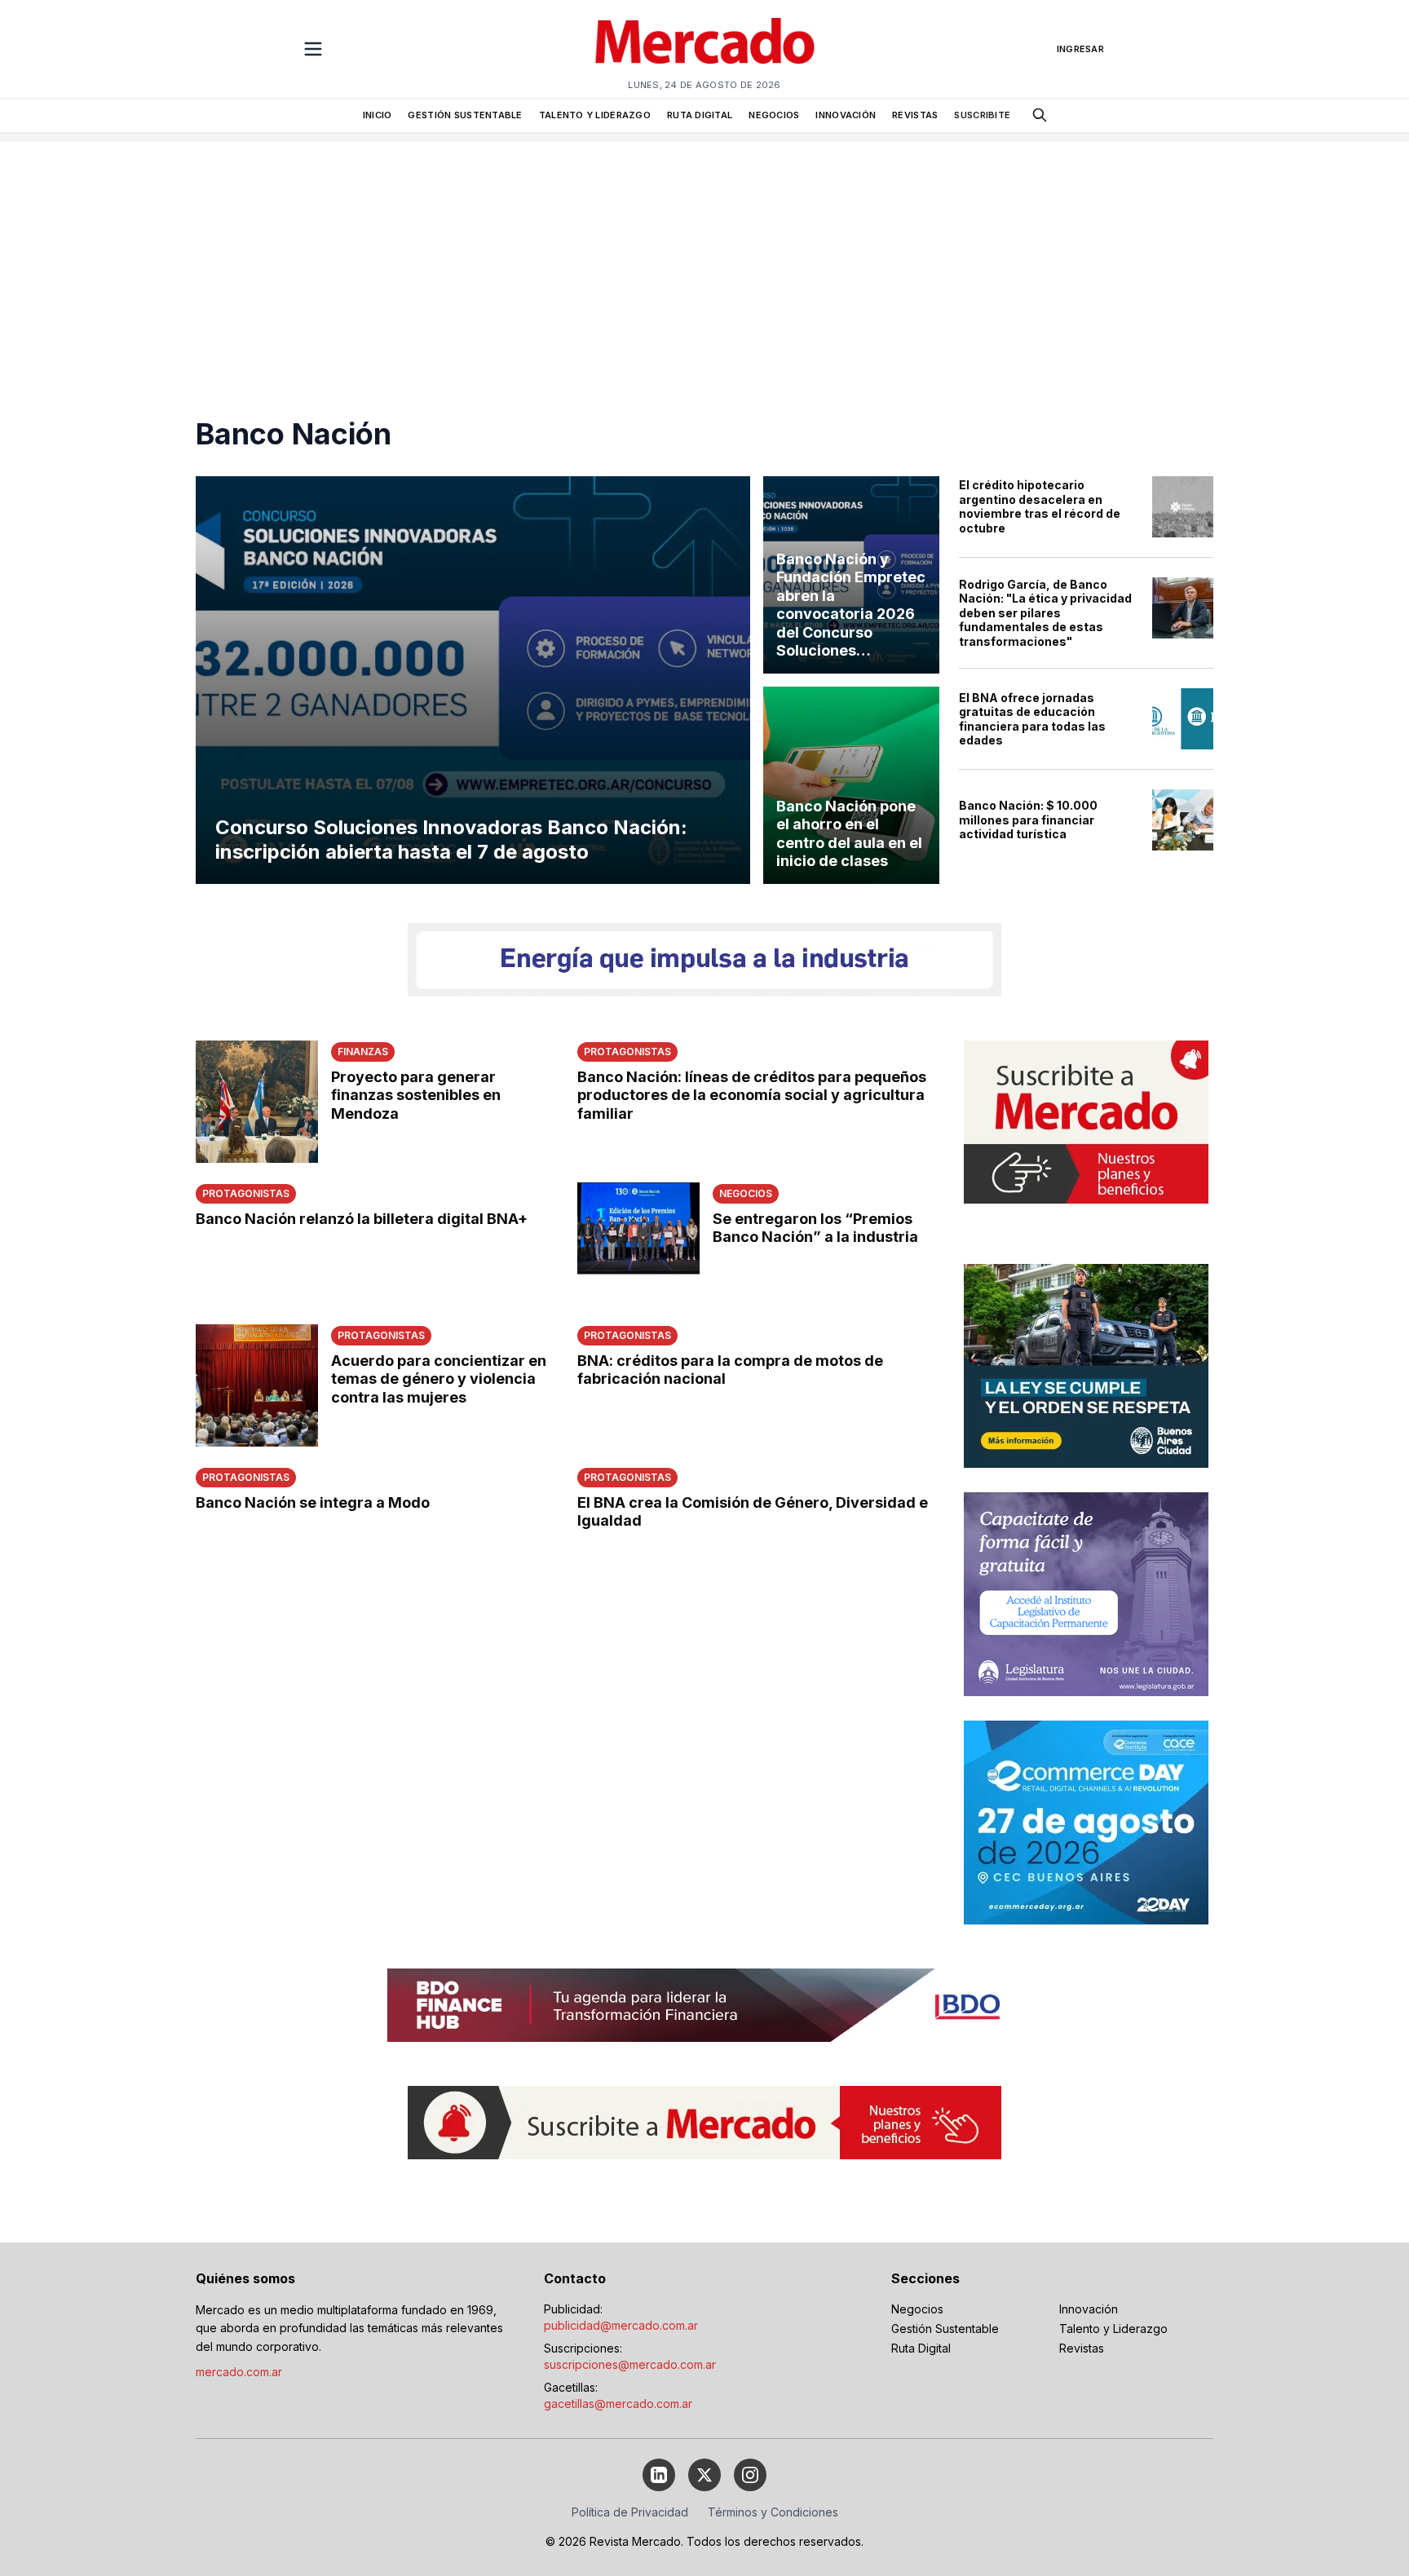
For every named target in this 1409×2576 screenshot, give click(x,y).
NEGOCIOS (774, 115)
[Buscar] (1040, 115)
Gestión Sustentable (945, 2329)
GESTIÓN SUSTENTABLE (465, 115)
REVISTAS (915, 115)
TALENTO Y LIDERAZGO (595, 115)
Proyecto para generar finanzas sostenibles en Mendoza (416, 1095)
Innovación (1089, 2309)
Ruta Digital (921, 2348)
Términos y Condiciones (773, 2512)
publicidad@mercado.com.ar (621, 2325)
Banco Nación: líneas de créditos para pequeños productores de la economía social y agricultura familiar (752, 1095)
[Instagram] (750, 2475)
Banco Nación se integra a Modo (313, 1502)
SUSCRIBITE (982, 115)
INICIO (378, 115)
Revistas (1082, 2348)
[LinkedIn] (659, 2475)
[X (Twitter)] (704, 2475)
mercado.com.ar (239, 2372)
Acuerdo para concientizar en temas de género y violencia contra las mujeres (439, 1379)
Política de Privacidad (630, 2512)
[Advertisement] (704, 256)
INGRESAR (1080, 49)
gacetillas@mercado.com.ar (618, 2404)
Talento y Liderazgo (1113, 2329)
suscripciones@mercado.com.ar (630, 2364)
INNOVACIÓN (846, 115)
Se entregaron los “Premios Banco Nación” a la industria (815, 1228)
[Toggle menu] (313, 49)
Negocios (917, 2309)
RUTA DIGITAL (700, 115)
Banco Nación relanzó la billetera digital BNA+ (362, 1219)
